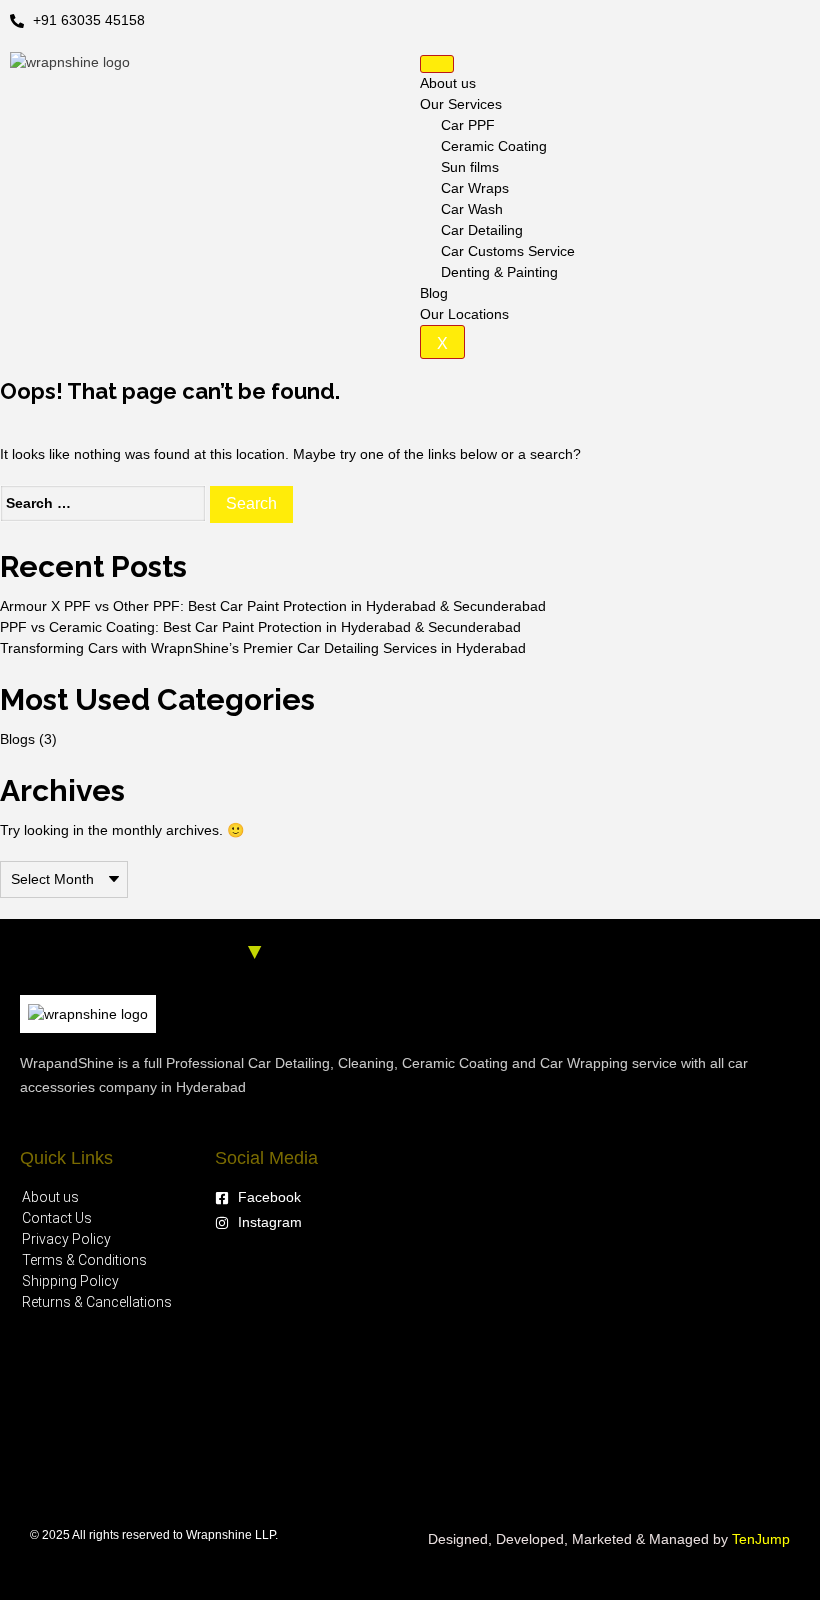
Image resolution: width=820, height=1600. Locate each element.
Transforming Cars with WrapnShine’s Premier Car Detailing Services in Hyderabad (263, 648)
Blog (434, 293)
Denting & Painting (499, 272)
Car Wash (472, 209)
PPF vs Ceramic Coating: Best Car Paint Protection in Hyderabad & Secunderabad (260, 627)
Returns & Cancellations (97, 1302)
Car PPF (468, 125)
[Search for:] (103, 503)
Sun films (470, 167)
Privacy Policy (66, 1239)
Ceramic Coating (494, 146)
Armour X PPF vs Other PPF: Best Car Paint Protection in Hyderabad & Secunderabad (273, 606)
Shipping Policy (70, 1281)
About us (448, 83)
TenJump (761, 1539)
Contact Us (57, 1218)
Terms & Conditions (84, 1260)
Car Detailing (482, 230)
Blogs (17, 739)
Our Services (461, 104)
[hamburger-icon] (437, 64)
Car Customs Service (508, 251)
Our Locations (464, 314)
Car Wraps (475, 188)
